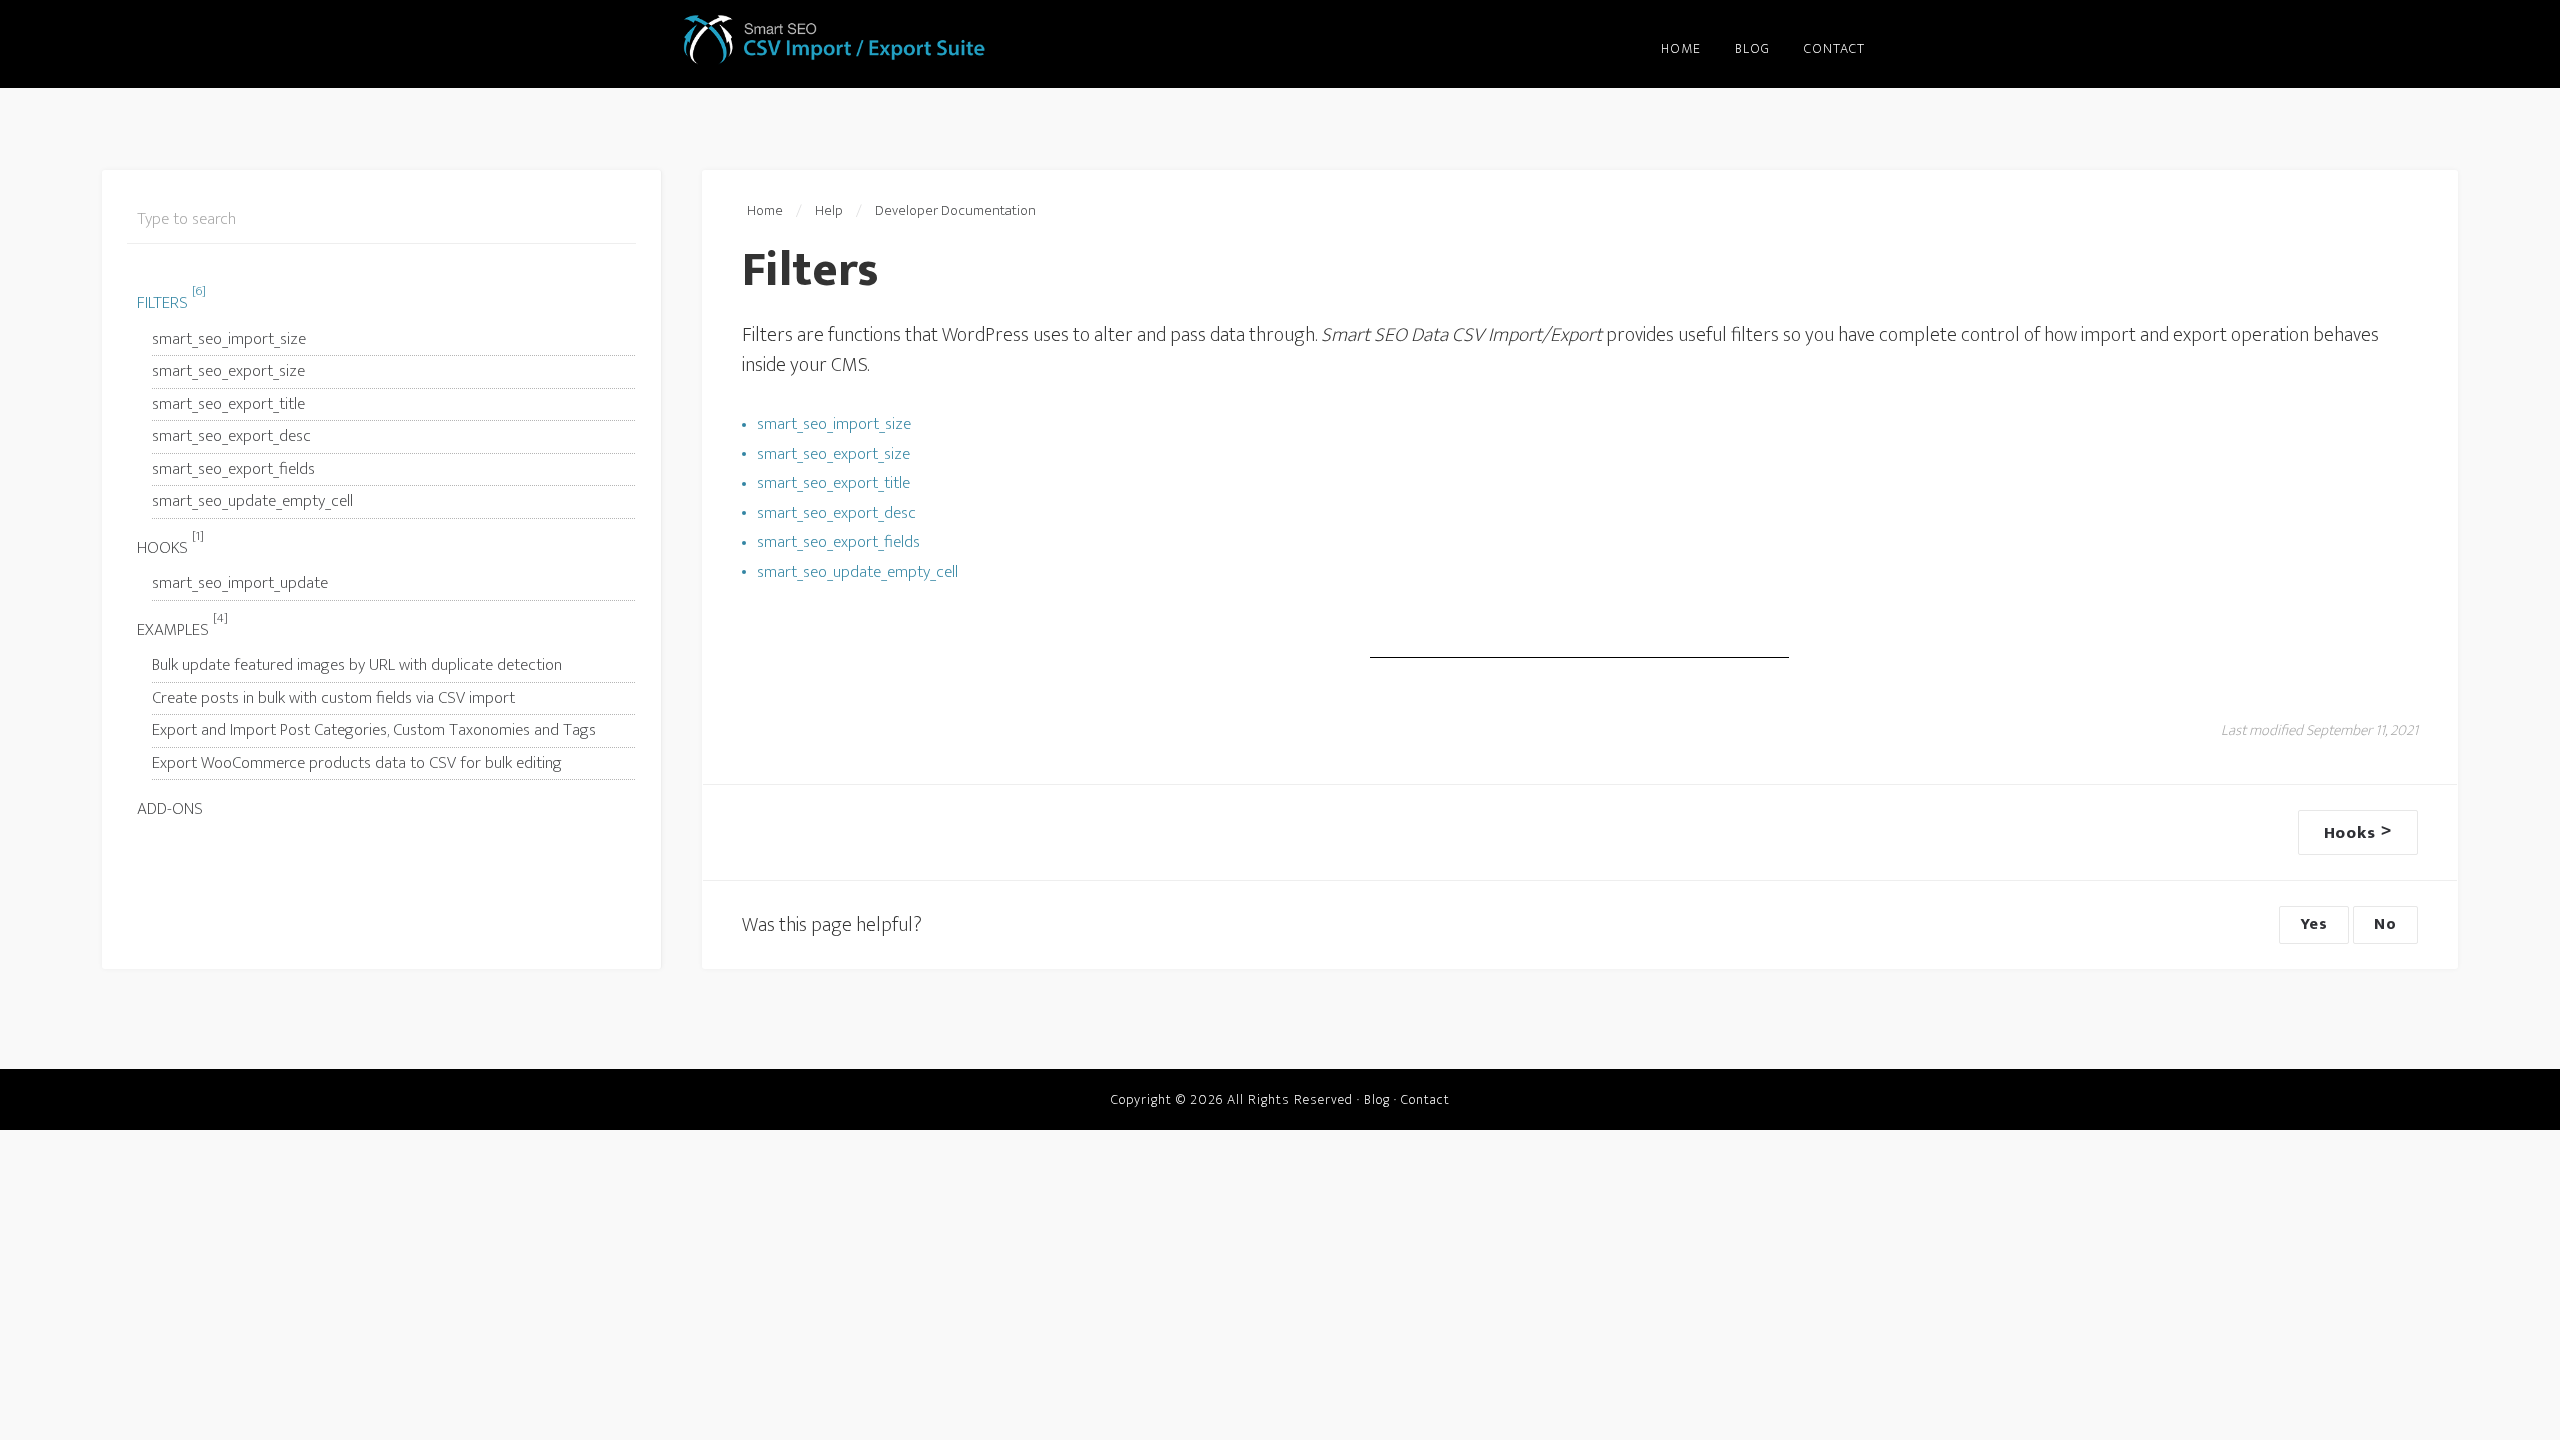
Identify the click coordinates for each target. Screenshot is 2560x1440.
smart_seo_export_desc (231, 436)
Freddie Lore (837, 39)
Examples (182, 627)
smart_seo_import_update (240, 583)
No (2385, 924)
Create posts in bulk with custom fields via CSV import (333, 698)
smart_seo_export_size (228, 371)
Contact (1425, 1099)
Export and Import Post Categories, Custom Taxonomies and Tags (374, 730)
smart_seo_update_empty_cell (252, 501)
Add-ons (170, 809)
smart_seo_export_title (228, 404)
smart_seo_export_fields (233, 469)
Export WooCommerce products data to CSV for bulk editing (357, 763)
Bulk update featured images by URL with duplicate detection (357, 665)
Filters (171, 300)
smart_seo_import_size (229, 339)
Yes (2314, 924)
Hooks (170, 545)
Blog (1377, 1099)
